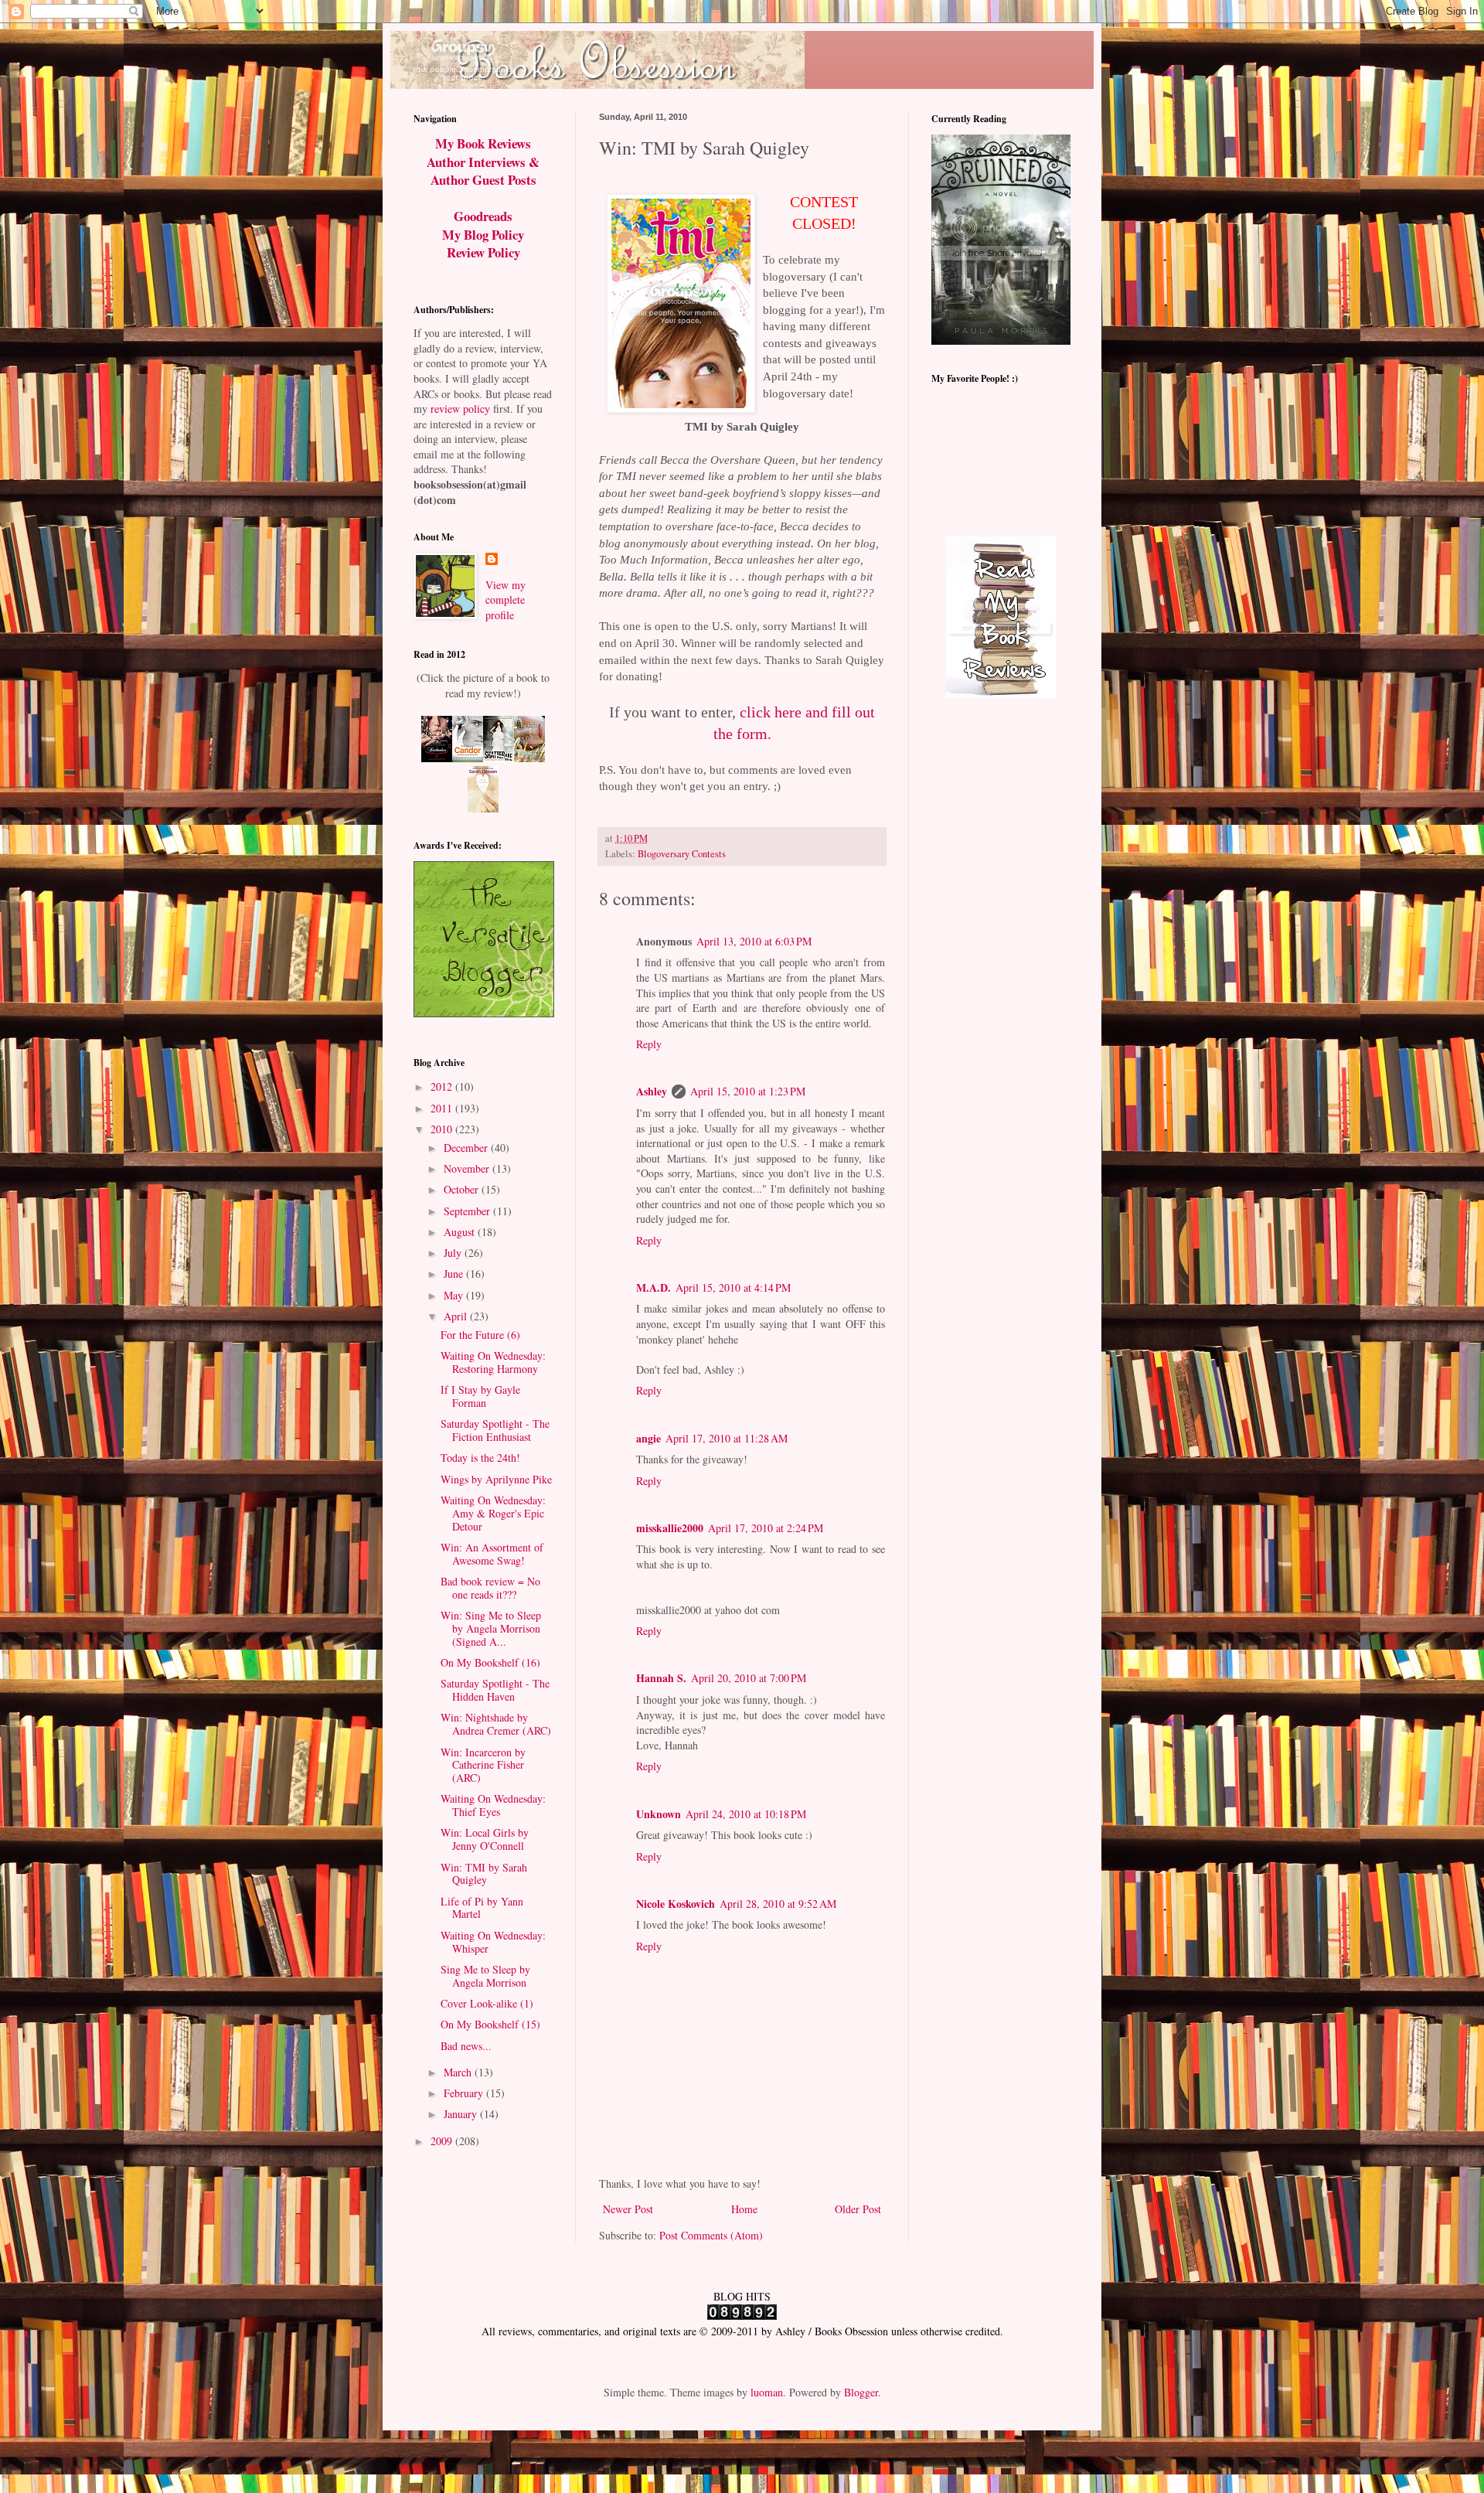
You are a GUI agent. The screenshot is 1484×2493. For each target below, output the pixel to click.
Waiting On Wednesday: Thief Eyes (493, 1805)
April (457, 1316)
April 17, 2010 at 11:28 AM (727, 1438)
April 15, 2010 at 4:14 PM (733, 1287)
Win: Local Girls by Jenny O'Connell (485, 1839)
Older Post (858, 2209)
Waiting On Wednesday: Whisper (493, 1942)
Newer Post (628, 2209)
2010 (443, 1129)
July (454, 1253)
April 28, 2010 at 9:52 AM (778, 1904)
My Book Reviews (483, 143)
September (468, 1211)
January (462, 2114)
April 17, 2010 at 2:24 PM (766, 1528)
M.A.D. (654, 1287)
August (461, 1232)
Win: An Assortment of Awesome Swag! (492, 1554)
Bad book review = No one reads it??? (490, 1588)
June (455, 1274)
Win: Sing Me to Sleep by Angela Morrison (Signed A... (491, 1628)
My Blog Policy (483, 235)
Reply (649, 1044)
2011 (443, 1108)
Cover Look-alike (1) (487, 2003)
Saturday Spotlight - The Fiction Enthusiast (495, 1430)
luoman (767, 2392)
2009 (443, 2141)
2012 (443, 1086)
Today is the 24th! (480, 1458)
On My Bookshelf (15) (490, 2024)
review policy (460, 409)
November (468, 1168)
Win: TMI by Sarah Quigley (484, 1874)
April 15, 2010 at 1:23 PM (748, 1091)
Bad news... (466, 2046)
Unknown (659, 1814)
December (467, 1148)
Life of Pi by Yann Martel (482, 1908)
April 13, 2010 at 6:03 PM (754, 941)
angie (648, 1438)
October (463, 1189)
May (455, 1295)
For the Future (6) (480, 1335)
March (459, 2072)
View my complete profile (505, 600)
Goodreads (483, 216)
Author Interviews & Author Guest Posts (483, 171)
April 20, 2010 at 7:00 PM (749, 1678)
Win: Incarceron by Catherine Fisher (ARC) (483, 1765)
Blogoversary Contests (682, 854)
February (465, 2093)
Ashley (652, 1091)
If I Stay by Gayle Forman (480, 1396)
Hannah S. (661, 1678)
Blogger (861, 2392)
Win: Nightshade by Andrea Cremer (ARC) (496, 1724)
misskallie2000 (670, 1528)
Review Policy (483, 252)
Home (744, 2209)
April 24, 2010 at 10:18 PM (746, 1814)
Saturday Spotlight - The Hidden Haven (495, 1690)
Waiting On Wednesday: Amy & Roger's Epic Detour (493, 1513)
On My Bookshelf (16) (490, 1662)
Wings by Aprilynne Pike (496, 1479)
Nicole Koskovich (676, 1904)
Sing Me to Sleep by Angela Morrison (485, 1976)
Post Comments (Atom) (711, 2235)
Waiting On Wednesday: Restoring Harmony (493, 1362)
